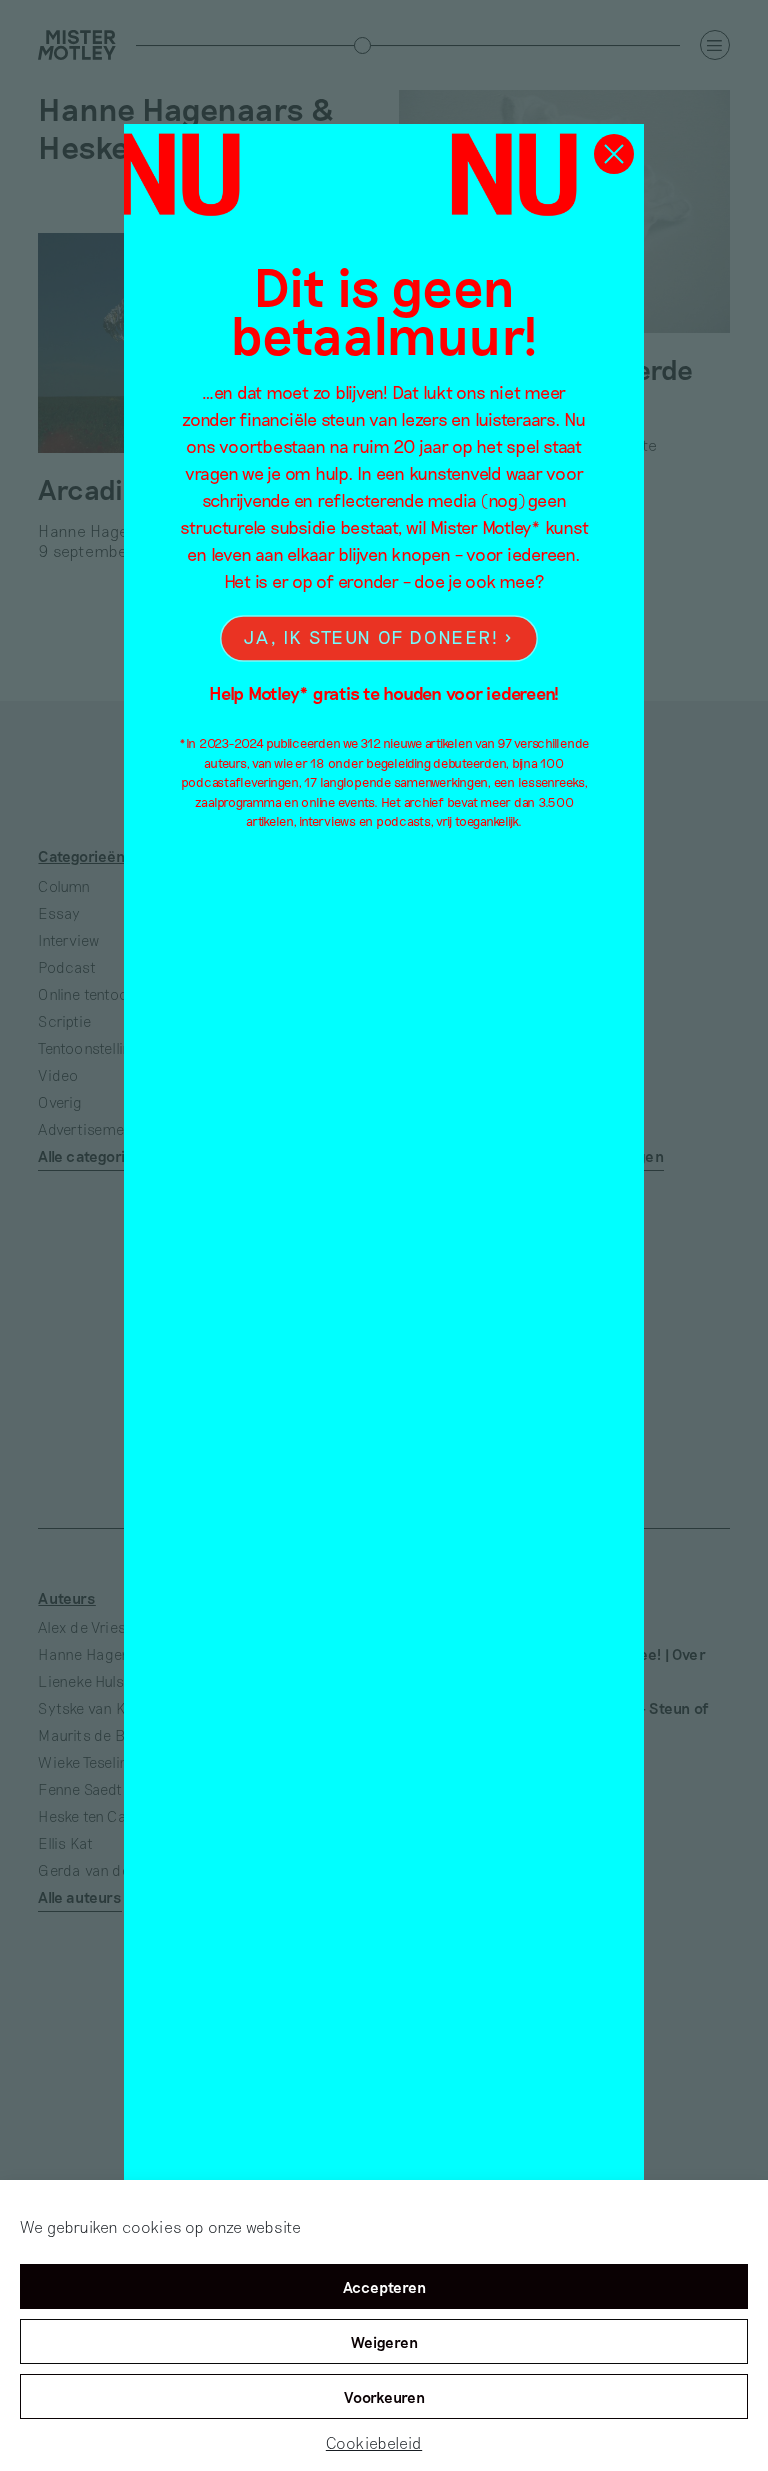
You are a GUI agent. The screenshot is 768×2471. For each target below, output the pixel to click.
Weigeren (384, 2342)
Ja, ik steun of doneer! (371, 637)
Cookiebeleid (374, 2442)
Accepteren (384, 2287)
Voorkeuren (384, 2397)
